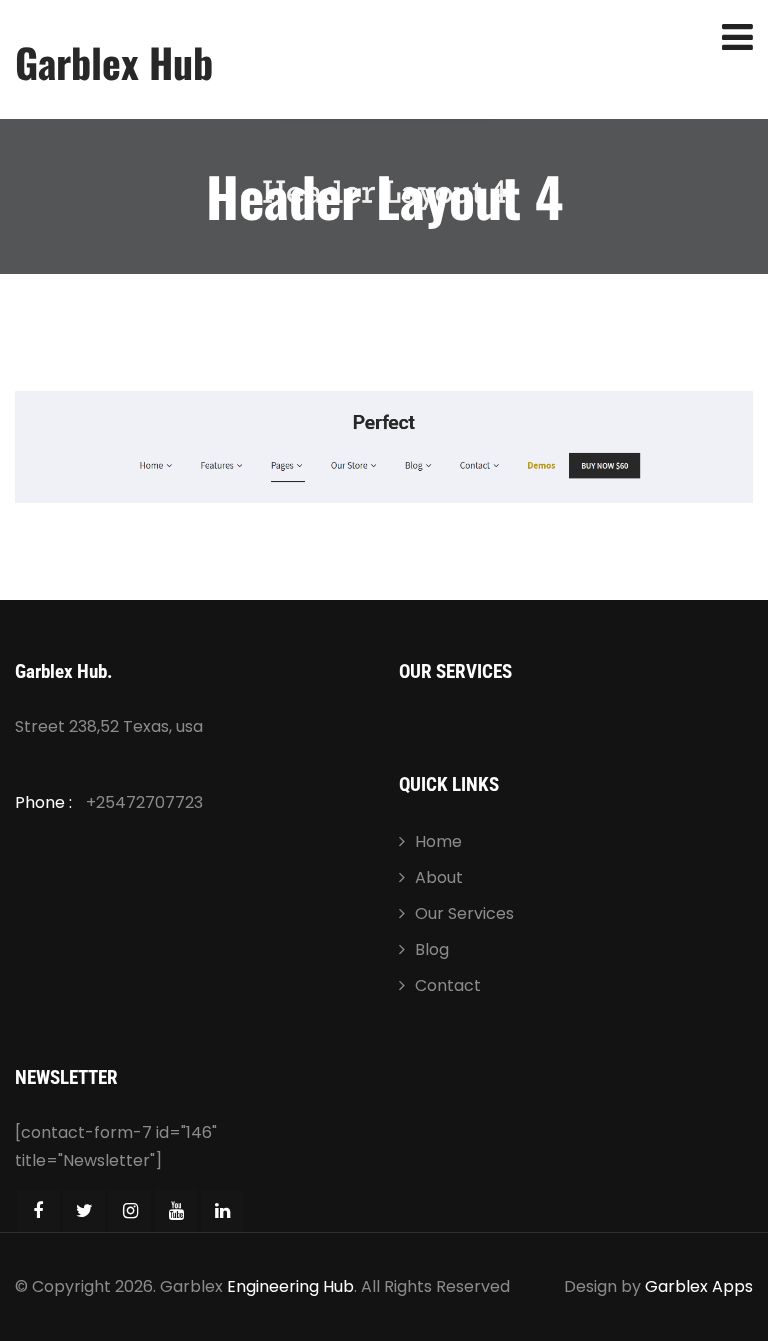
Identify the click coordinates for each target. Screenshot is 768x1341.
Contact (448, 985)
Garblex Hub (114, 62)
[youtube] (176, 1211)
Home (438, 841)
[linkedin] (222, 1211)
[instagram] (130, 1211)
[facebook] (38, 1211)
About (439, 877)
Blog (432, 949)
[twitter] (84, 1211)
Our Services (464, 913)
